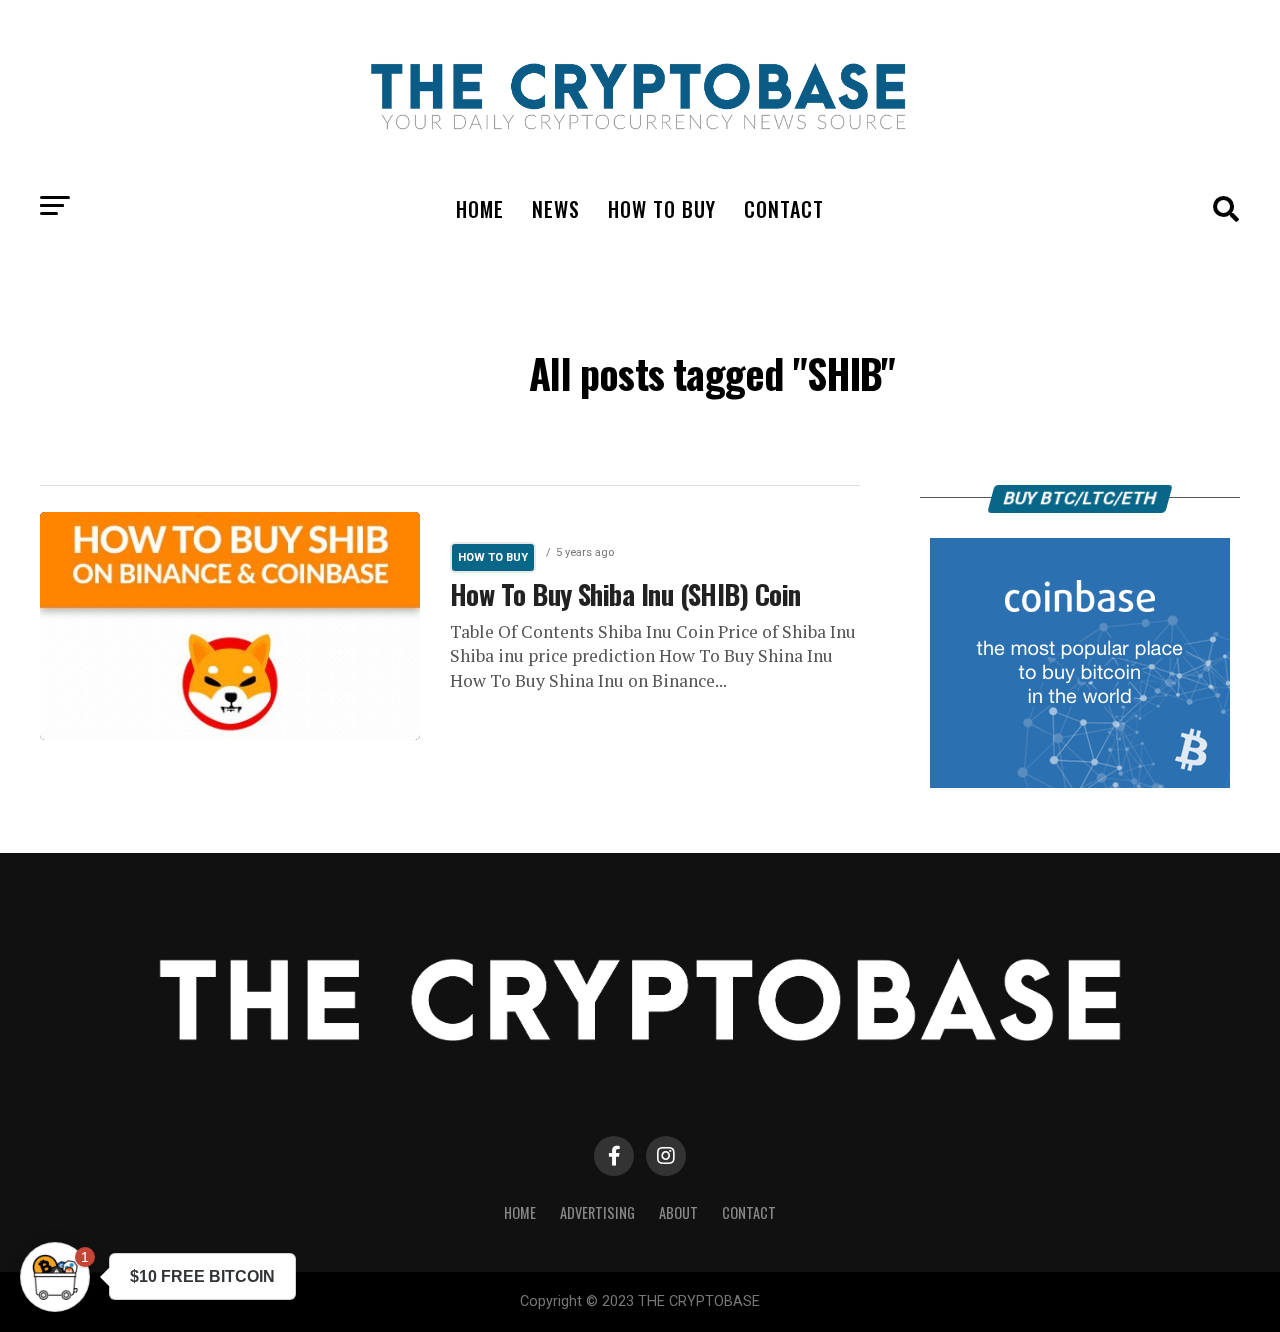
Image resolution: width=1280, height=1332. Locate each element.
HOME (480, 209)
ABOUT (678, 1212)
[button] (55, 1277)
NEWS (556, 209)
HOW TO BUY (662, 209)
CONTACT (784, 209)
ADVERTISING (597, 1212)
